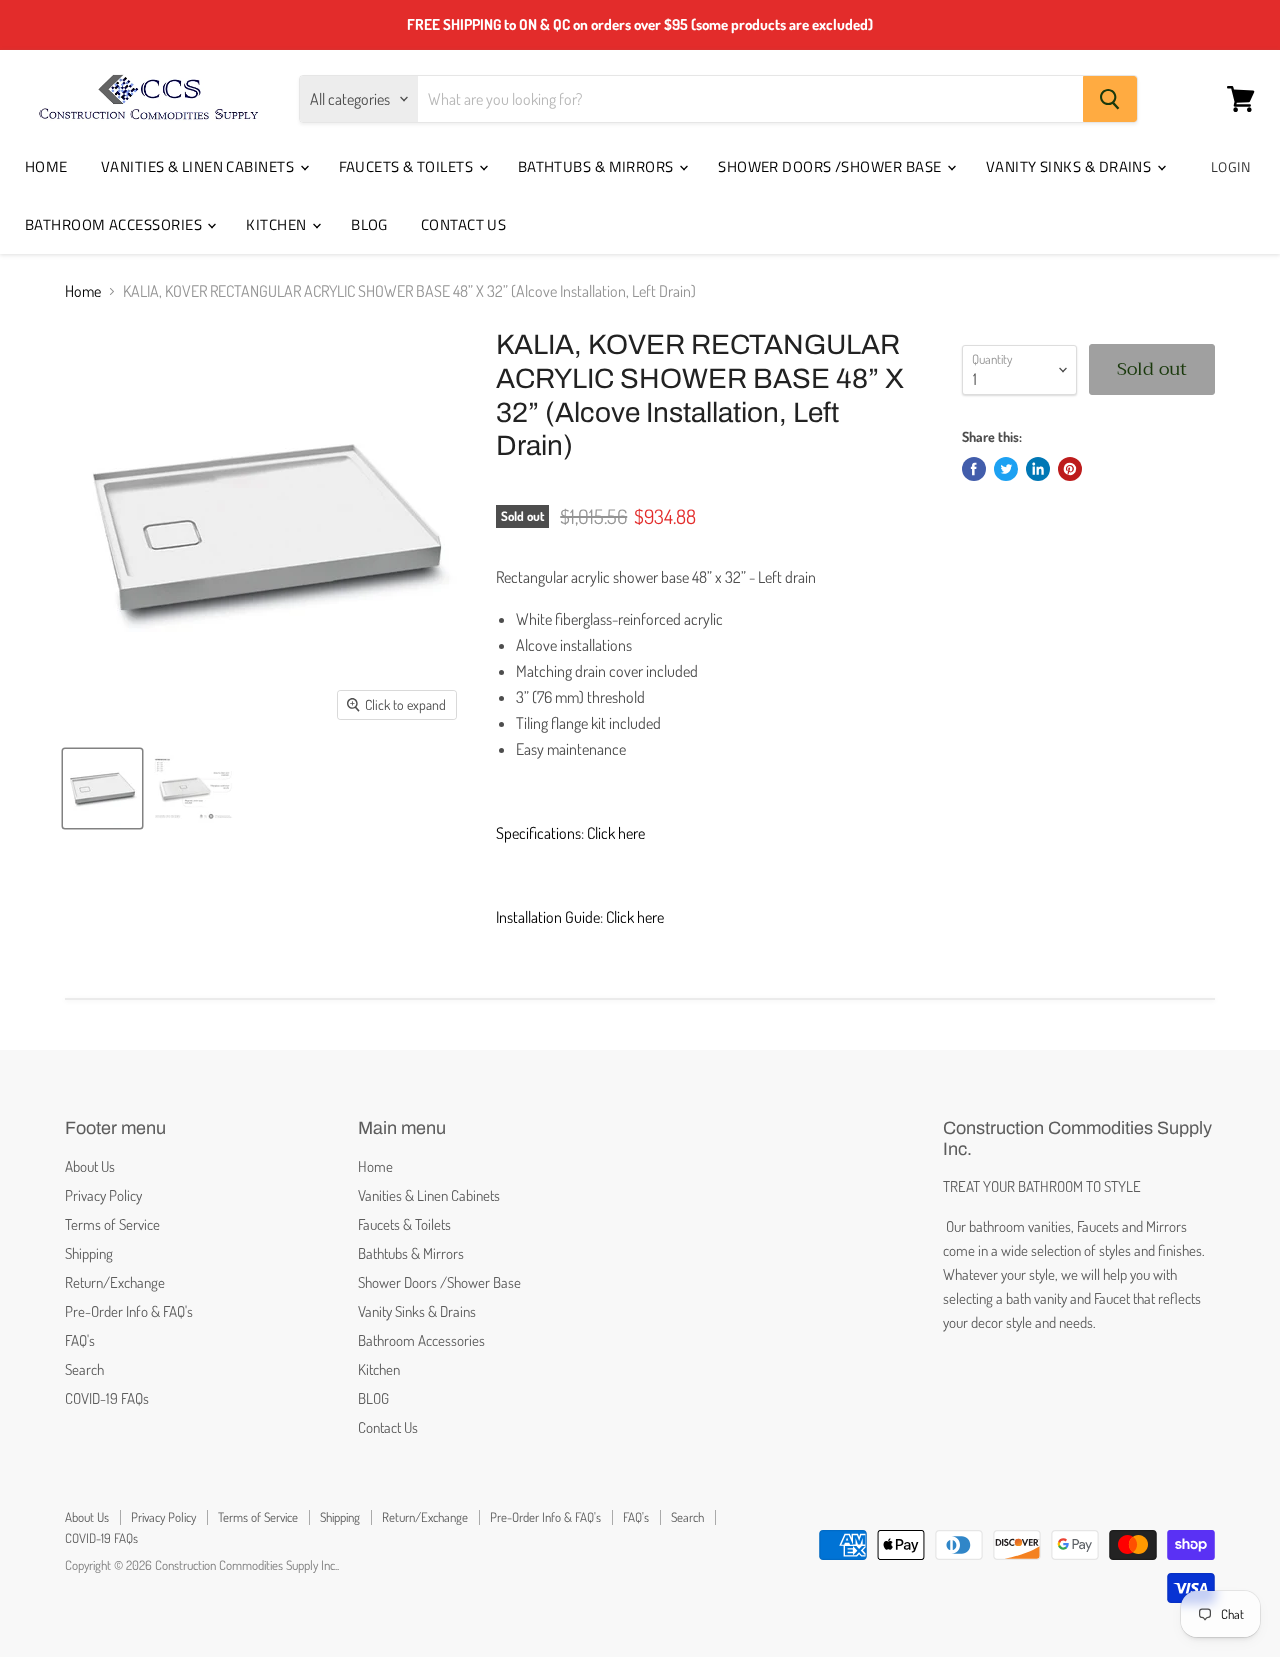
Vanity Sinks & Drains (1070, 166)
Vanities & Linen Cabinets (199, 166)
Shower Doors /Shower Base (831, 166)
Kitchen (278, 224)
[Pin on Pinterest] (1070, 469)
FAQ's (80, 1340)
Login (1230, 166)
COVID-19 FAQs (107, 1398)
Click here (616, 833)
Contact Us (464, 224)
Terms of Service (112, 1224)
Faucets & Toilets (408, 166)
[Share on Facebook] (974, 469)
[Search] (1110, 99)
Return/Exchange (115, 1282)
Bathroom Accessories (115, 224)
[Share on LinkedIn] (1038, 469)
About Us (90, 1166)
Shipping (89, 1253)
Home (46, 166)
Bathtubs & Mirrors (598, 166)
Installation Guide (548, 917)
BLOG (369, 224)
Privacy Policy (103, 1195)
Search (84, 1369)
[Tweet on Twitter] (1006, 469)
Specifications (538, 833)
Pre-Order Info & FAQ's (129, 1311)
